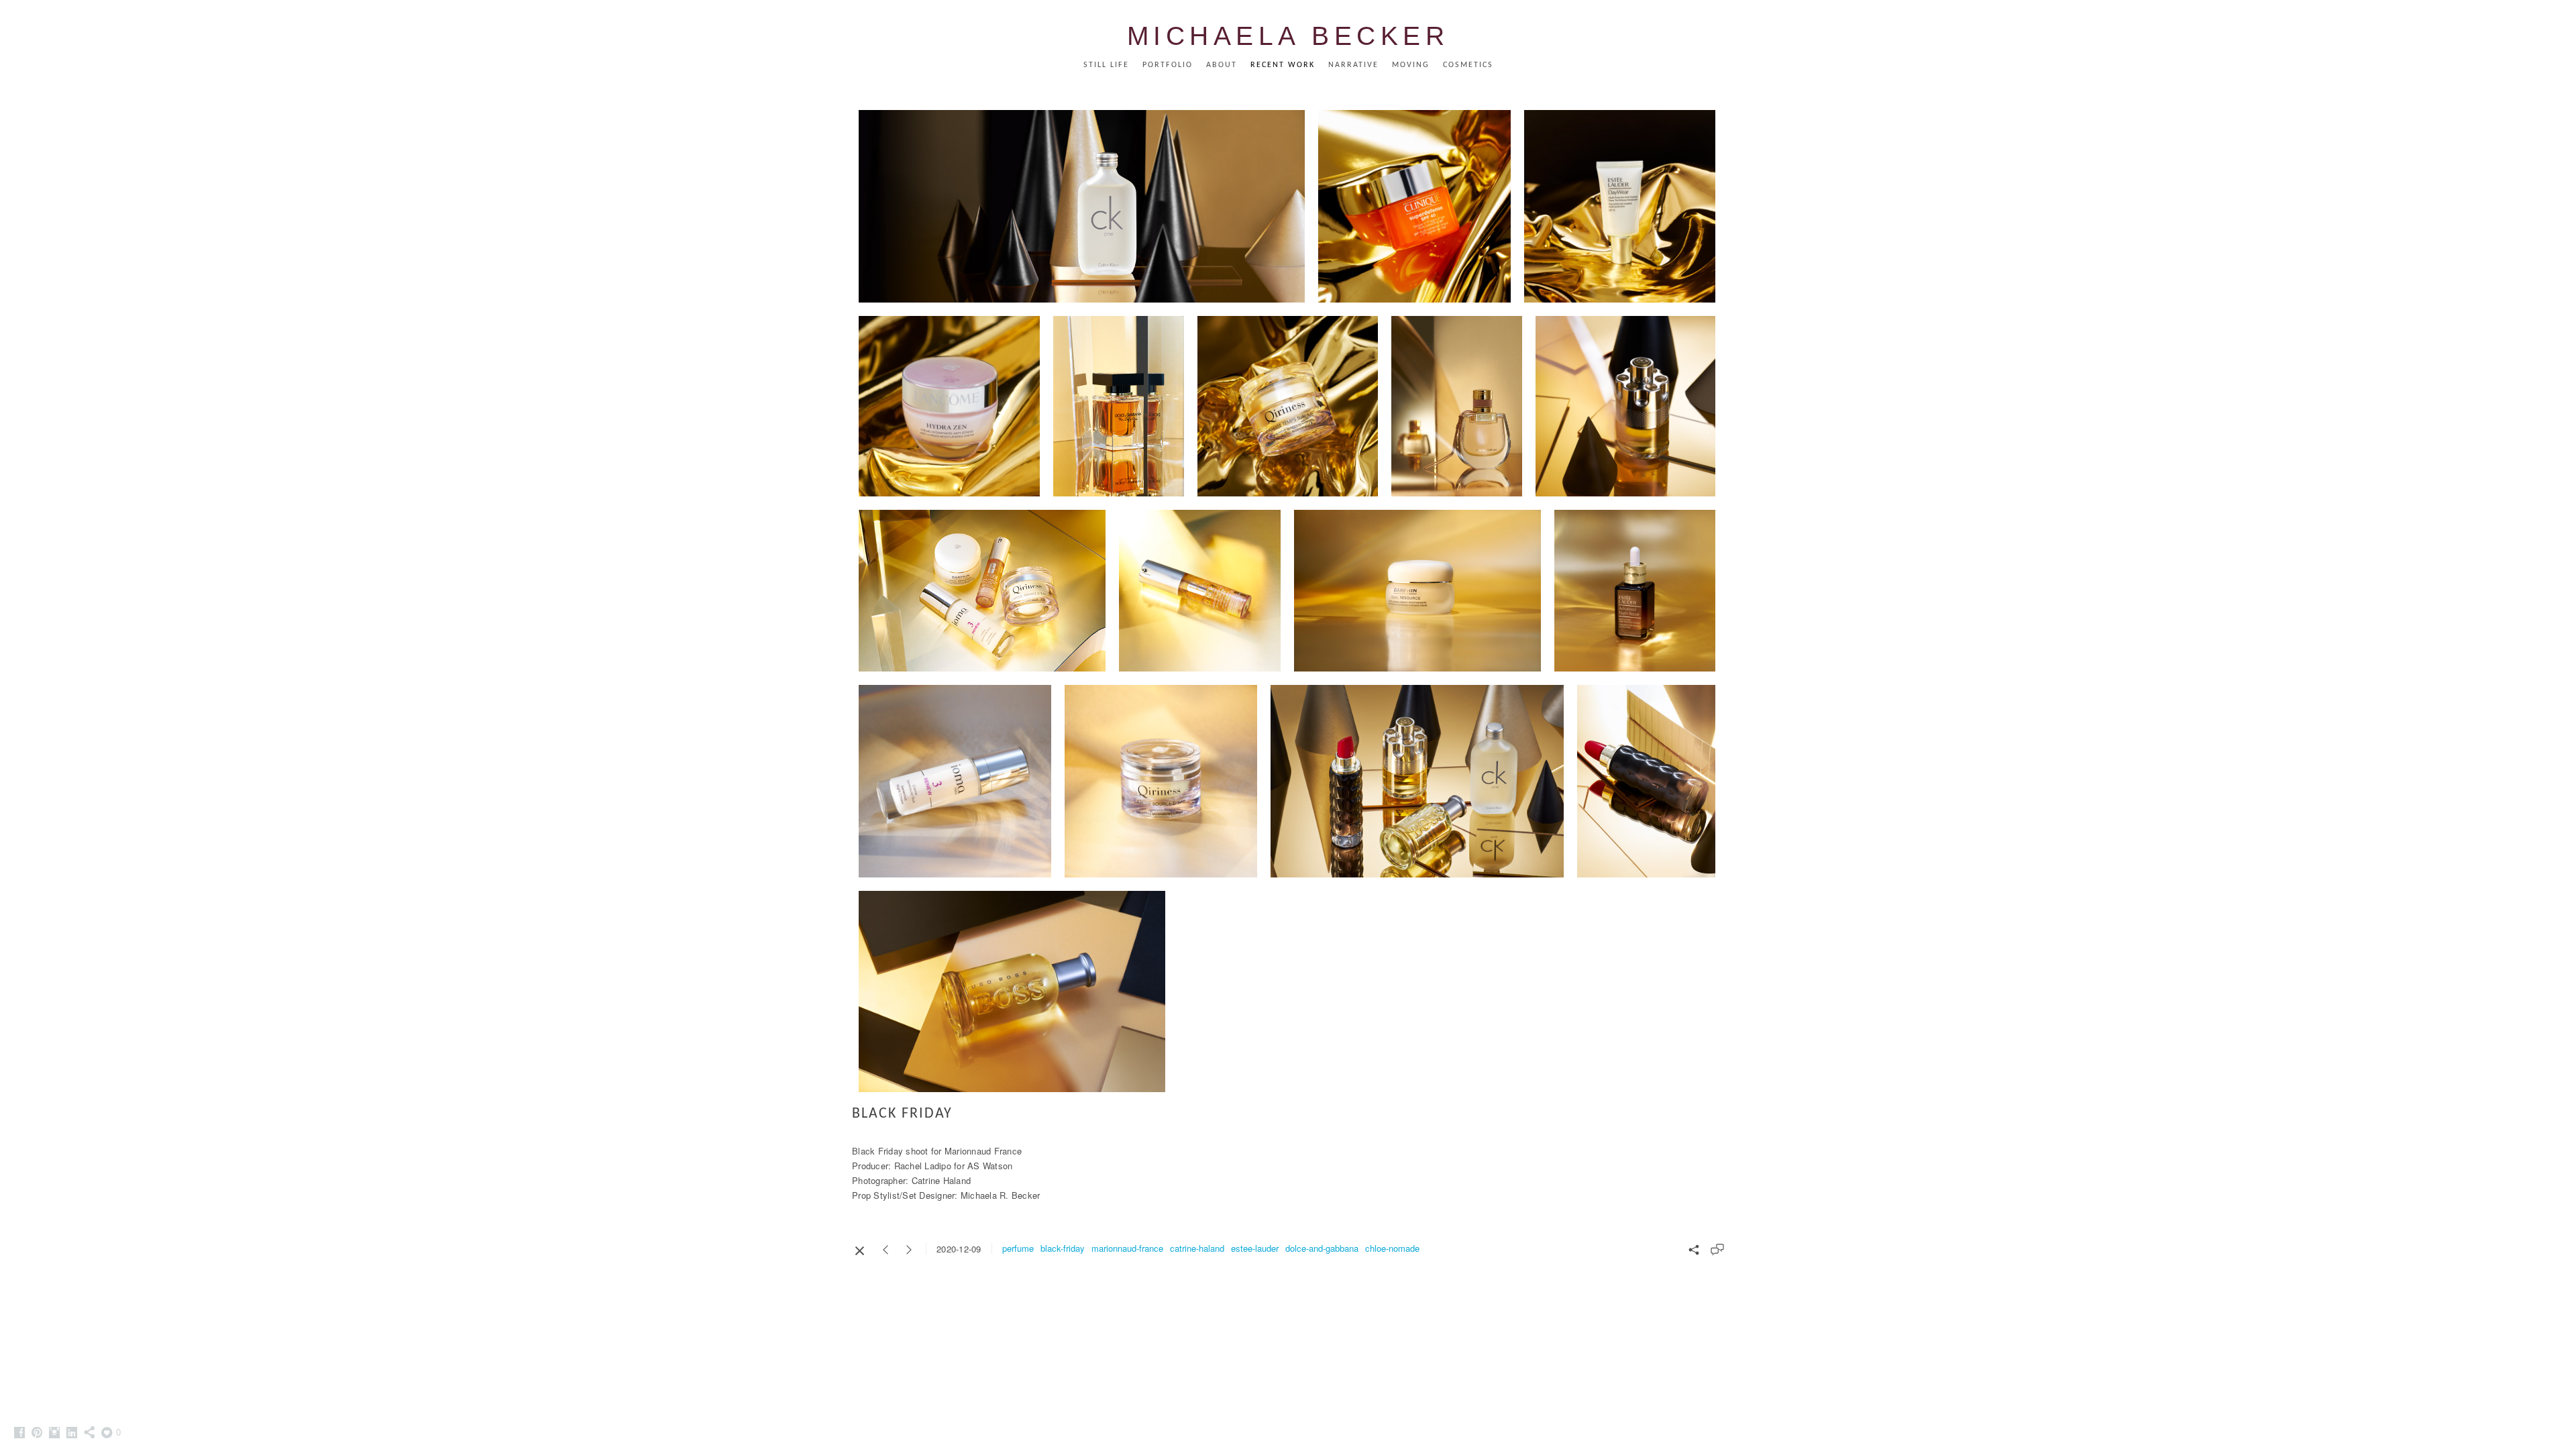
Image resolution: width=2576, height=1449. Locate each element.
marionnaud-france (1127, 1248)
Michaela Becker (1288, 36)
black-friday (1063, 1248)
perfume (1018, 1248)
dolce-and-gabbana (1322, 1248)
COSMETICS (1468, 65)
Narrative (1353, 65)
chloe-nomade (1392, 1248)
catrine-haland (1197, 1248)
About (1222, 65)
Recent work (1283, 65)
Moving (1411, 65)
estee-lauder (1255, 1248)
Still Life (1106, 65)
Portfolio (1168, 65)
